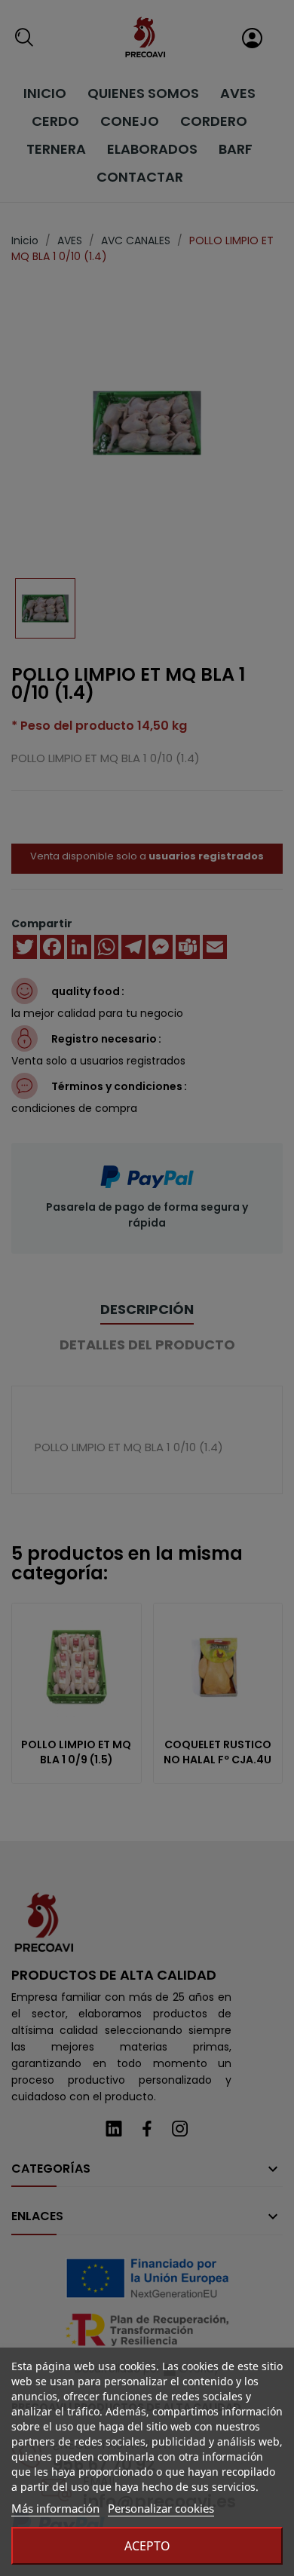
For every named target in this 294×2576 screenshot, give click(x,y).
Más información (55, 2508)
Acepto (147, 2546)
